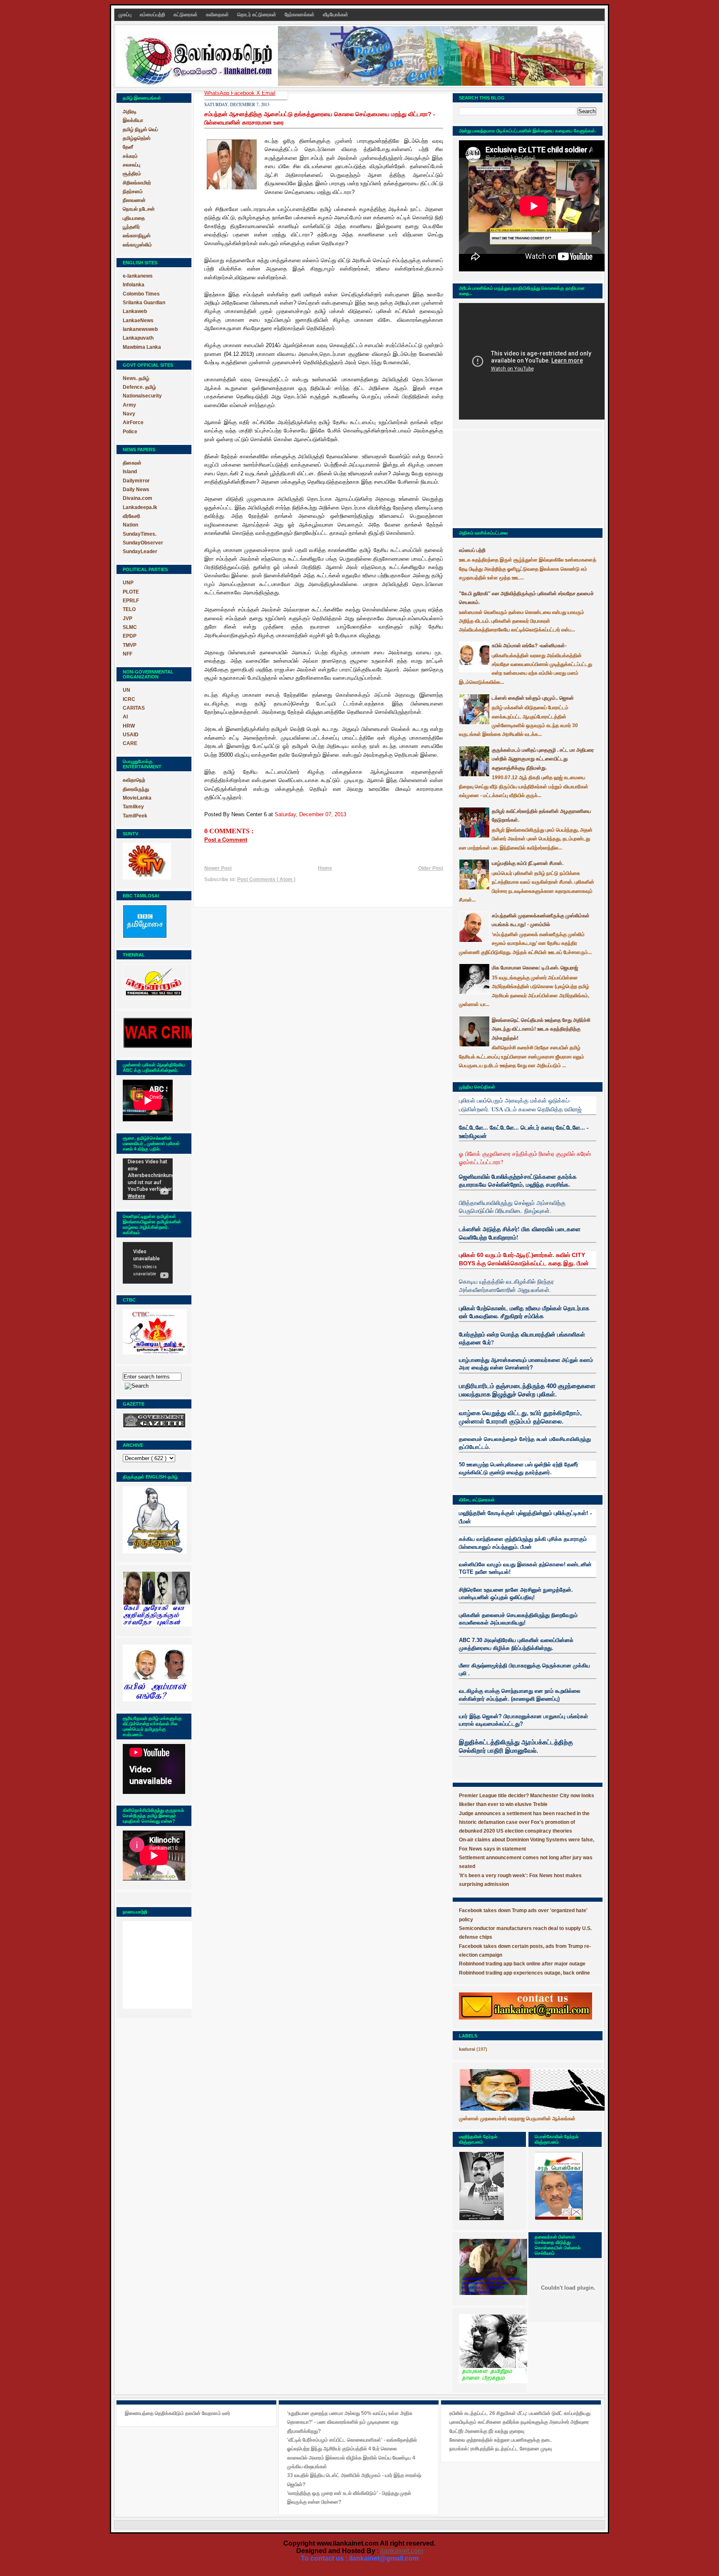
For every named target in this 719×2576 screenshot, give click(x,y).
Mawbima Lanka (142, 347)
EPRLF (131, 601)
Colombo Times (141, 294)
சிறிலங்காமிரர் (137, 183)
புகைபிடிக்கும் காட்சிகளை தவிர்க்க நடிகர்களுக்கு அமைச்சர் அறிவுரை (519, 2422)
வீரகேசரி (131, 516)
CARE (130, 743)
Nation (130, 525)
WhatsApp (218, 93)
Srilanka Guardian (144, 303)
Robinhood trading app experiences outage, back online (524, 1973)
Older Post (431, 868)
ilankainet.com (402, 2551)
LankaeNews (138, 320)
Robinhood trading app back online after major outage (522, 1964)
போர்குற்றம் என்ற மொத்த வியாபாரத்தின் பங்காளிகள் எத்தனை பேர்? (522, 1338)
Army (129, 405)
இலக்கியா (133, 120)
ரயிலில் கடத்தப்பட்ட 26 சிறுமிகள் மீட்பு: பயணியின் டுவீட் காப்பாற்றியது (520, 2413)
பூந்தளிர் (131, 227)
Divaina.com (138, 498)
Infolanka (134, 285)
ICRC (129, 699)
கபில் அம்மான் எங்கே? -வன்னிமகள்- (529, 646)
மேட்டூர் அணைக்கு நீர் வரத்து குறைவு (487, 2431)
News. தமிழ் (136, 378)
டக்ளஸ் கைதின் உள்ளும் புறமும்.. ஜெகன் (533, 698)
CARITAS (134, 708)
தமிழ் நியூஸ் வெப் (140, 129)
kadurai (467, 2049)
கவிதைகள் (218, 15)
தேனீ (128, 147)
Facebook (244, 93)
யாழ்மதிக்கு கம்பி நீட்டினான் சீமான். (528, 863)
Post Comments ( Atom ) (266, 879)
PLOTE (131, 592)
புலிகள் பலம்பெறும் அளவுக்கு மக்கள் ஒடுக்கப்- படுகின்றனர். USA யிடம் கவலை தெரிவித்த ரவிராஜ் (520, 1104)
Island (130, 472)
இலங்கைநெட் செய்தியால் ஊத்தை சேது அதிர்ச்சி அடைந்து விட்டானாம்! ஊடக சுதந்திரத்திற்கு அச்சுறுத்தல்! (541, 1029)
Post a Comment (226, 840)
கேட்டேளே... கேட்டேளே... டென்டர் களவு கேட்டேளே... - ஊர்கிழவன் (524, 1132)
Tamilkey (133, 807)
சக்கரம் (130, 156)
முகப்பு (126, 15)
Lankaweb (135, 311)
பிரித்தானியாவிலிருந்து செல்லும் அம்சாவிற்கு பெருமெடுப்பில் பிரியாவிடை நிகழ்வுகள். (512, 1207)
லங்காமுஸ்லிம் (137, 245)
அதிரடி (130, 112)
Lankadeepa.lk (140, 507)
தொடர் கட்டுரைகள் (257, 15)
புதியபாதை (134, 218)
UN (126, 690)
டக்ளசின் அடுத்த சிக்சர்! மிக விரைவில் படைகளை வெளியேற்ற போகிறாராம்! (520, 1233)
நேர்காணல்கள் (300, 15)
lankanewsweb (140, 329)
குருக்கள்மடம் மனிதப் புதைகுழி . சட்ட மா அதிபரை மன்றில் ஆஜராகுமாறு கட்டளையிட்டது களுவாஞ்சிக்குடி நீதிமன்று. (543, 759)
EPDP (130, 636)
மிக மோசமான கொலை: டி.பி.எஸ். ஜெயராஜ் (535, 968)
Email (269, 93)
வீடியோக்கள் (336, 15)
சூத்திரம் (132, 174)
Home (325, 868)
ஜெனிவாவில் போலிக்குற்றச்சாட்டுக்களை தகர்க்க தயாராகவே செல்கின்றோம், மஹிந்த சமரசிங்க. (518, 1181)
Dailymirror (136, 481)
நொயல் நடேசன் (139, 209)
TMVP (130, 645)
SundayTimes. (140, 534)
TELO (129, 609)
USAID (131, 735)
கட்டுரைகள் (186, 15)
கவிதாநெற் (134, 780)
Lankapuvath (138, 338)
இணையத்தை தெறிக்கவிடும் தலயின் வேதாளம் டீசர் (177, 2413)
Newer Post (218, 868)
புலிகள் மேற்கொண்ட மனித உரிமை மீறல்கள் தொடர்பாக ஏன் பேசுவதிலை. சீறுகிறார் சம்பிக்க (524, 1312)
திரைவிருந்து (136, 789)
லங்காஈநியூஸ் (137, 236)
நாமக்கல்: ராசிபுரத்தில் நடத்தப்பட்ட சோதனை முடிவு (501, 2449)
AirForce (133, 422)
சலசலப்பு (131, 165)
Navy (129, 414)
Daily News (136, 489)
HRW (129, 726)
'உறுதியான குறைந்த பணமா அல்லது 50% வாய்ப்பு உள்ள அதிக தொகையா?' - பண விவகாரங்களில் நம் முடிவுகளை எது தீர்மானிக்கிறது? (350, 2422)
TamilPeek (135, 816)
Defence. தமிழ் (139, 387)
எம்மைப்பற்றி (153, 15)
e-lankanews (138, 276)
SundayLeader (140, 551)
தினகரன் (132, 463)
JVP (128, 619)
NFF (128, 654)
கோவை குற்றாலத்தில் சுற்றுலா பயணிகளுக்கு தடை (501, 2440)
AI (125, 717)
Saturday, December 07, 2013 (310, 814)
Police (130, 432)
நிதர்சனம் (133, 191)
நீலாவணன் (134, 200)
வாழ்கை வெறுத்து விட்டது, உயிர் (500, 1413)
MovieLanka (137, 798)
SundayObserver (143, 543)
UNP (128, 583)
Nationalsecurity (142, 396)
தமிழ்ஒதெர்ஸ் (137, 138)
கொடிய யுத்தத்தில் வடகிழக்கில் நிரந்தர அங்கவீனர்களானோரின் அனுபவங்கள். (506, 1286)
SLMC (130, 627)
